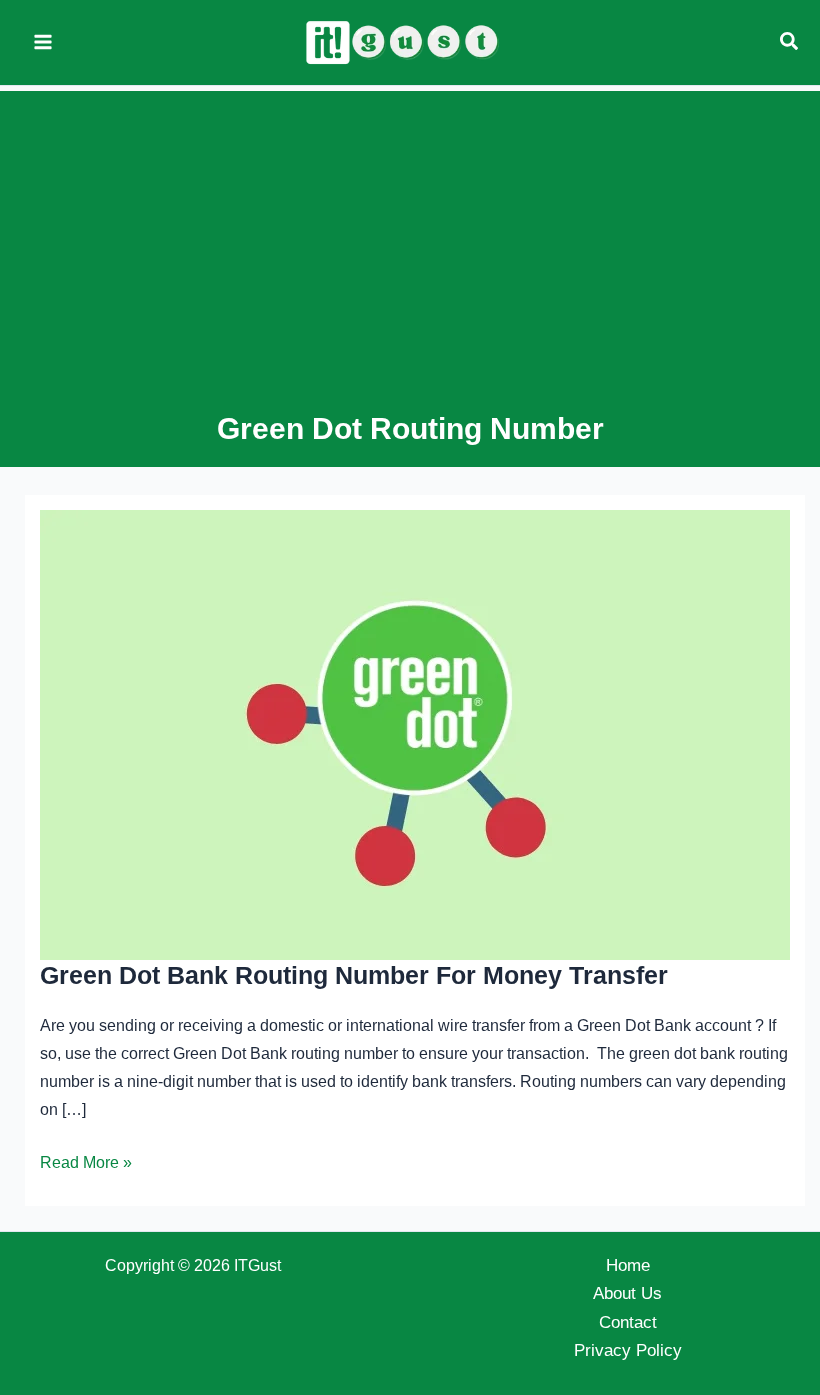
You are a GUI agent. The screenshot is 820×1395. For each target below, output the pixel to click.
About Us (627, 1293)
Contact (628, 1322)
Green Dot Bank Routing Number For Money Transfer (354, 975)
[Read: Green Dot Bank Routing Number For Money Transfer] (415, 734)
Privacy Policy (628, 1350)
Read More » (86, 1165)
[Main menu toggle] (43, 43)
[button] (790, 42)
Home (628, 1265)
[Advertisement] (410, 258)
